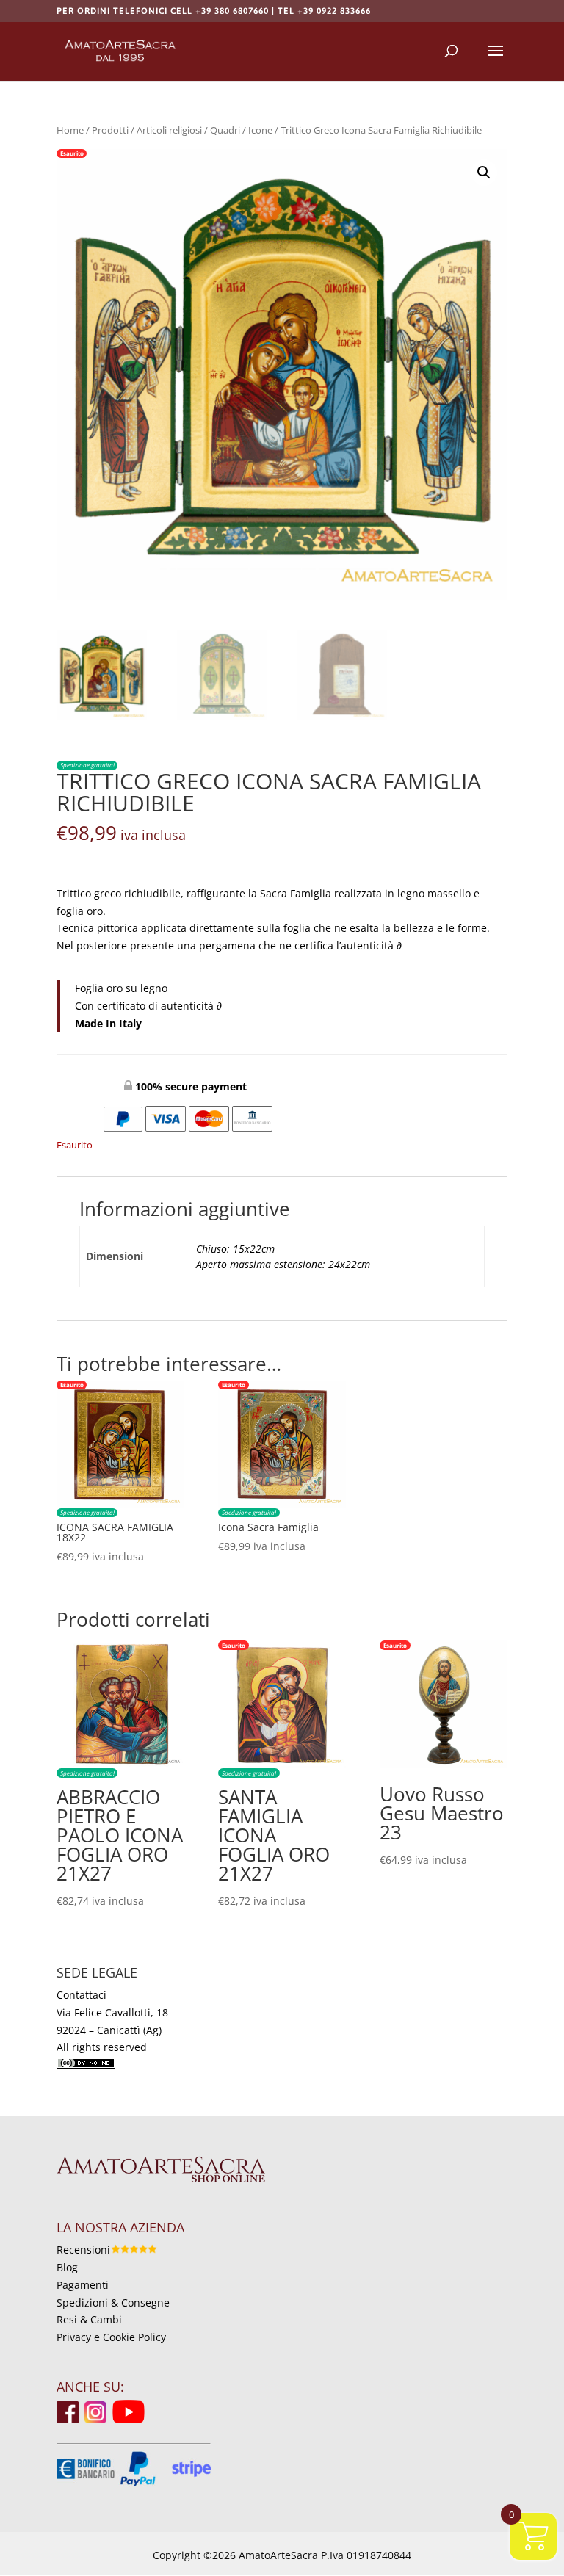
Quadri (225, 130)
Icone (260, 130)
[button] (484, 173)
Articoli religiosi (169, 130)
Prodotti (110, 130)
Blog (67, 2267)
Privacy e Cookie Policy (111, 2337)
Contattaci (82, 1995)
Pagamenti (83, 2285)
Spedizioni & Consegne (113, 2302)
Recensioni (83, 2250)
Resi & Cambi (89, 2319)
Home (70, 130)
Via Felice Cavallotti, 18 (112, 2012)
